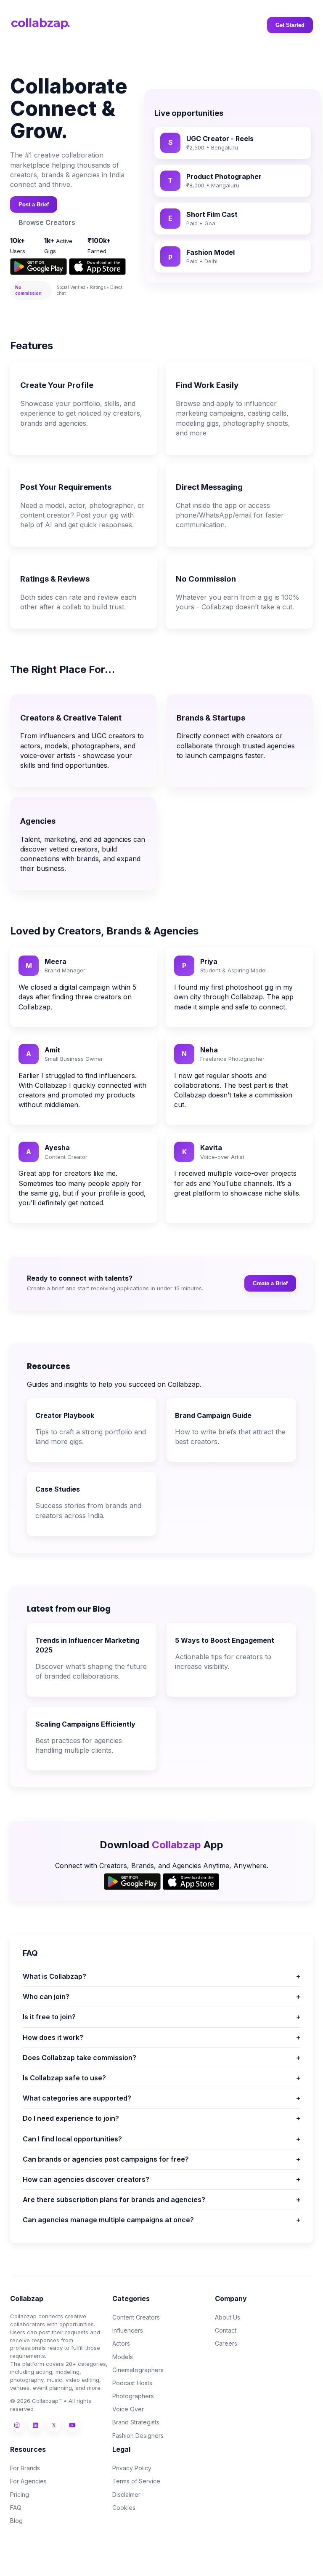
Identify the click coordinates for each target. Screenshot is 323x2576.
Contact (226, 2330)
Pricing (20, 2495)
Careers (226, 2343)
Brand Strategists (136, 2422)
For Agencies (28, 2481)
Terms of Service (136, 2481)
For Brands (25, 2468)
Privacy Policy (132, 2468)
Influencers (128, 2330)
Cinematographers (138, 2370)
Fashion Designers (138, 2436)
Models (123, 2357)
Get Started (290, 25)
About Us (228, 2317)
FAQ (16, 2508)
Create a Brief (270, 1283)
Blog (16, 2521)
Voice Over (128, 2409)
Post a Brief (34, 204)
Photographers (133, 2396)
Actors (121, 2343)
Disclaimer (126, 2495)
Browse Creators (47, 222)
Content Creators (136, 2317)
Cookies (124, 2508)
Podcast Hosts (132, 2383)
